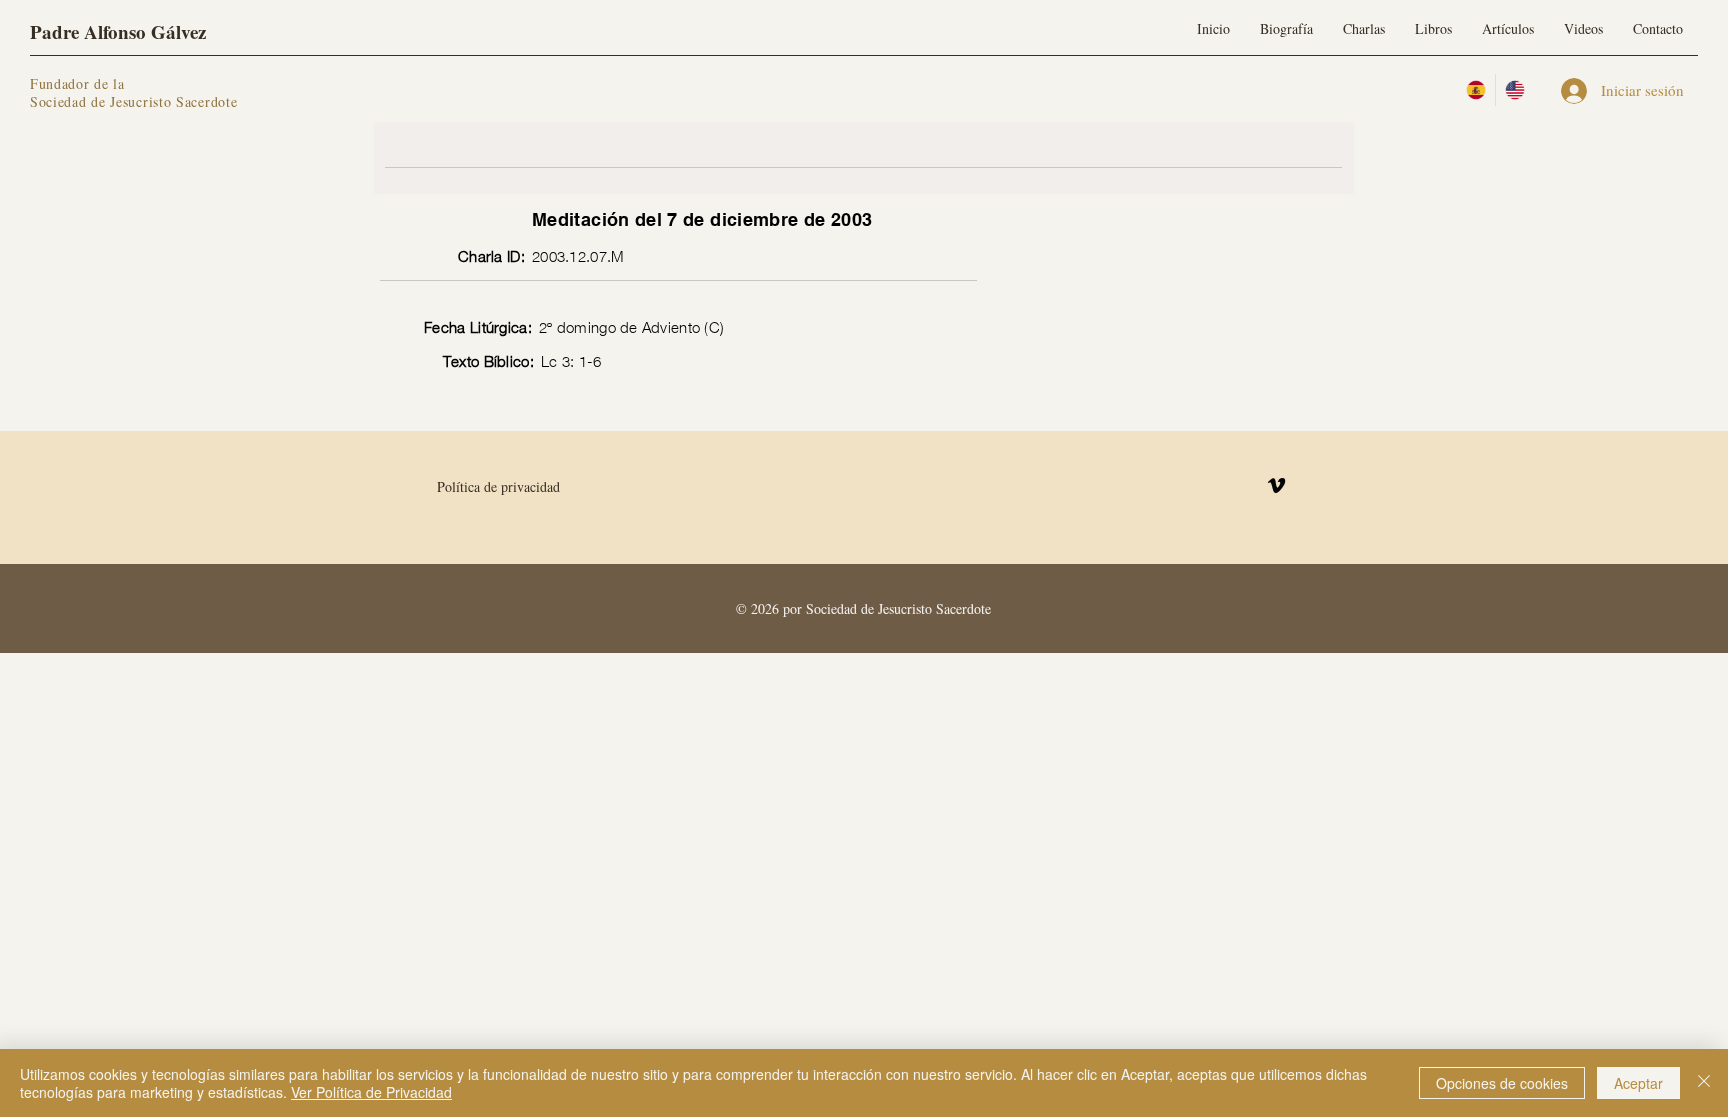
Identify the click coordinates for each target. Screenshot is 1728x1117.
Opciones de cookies (1502, 1083)
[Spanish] (1476, 90)
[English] (1514, 90)
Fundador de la (77, 83)
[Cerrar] (1704, 1083)
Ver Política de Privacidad (371, 1092)
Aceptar (1638, 1083)
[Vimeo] (1276, 485)
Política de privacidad (498, 486)
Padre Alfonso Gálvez (118, 31)
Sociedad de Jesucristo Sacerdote (133, 101)
